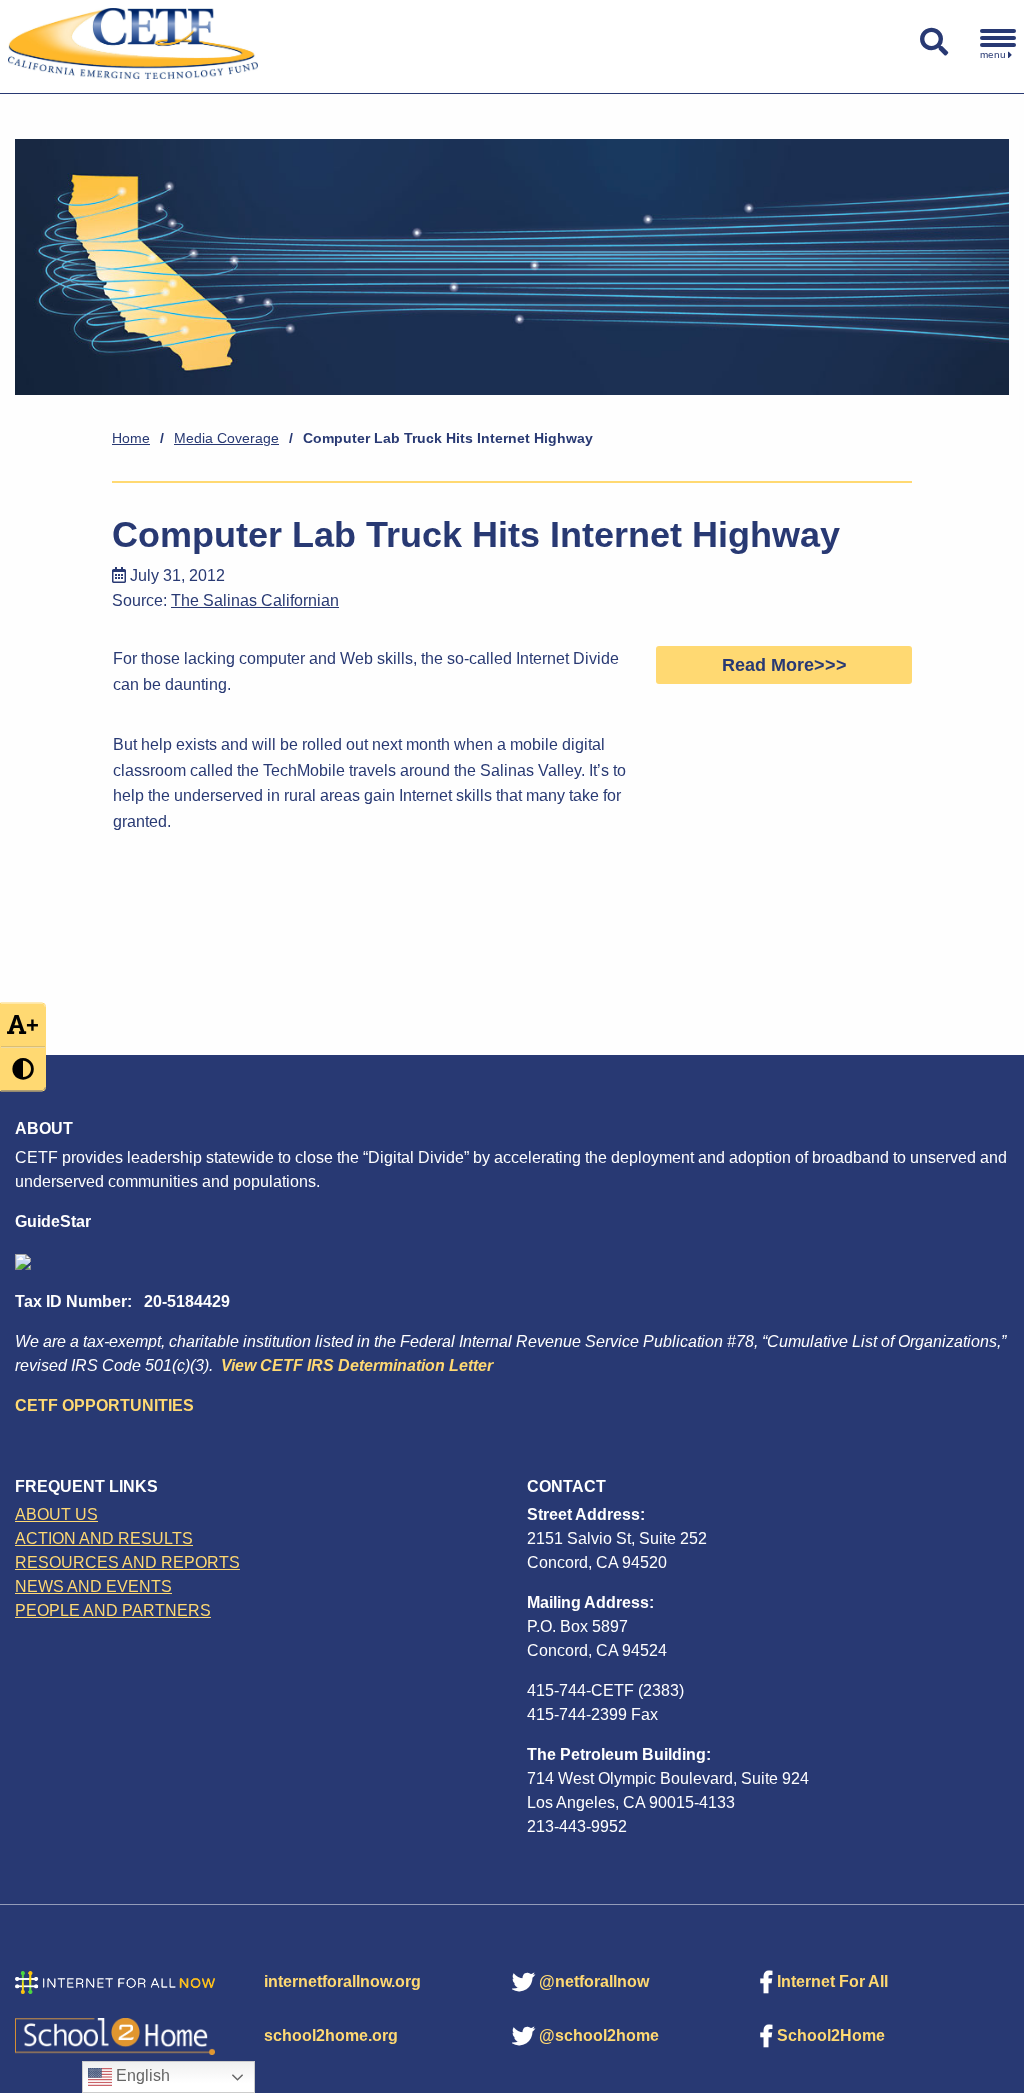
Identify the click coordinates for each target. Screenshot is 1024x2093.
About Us (56, 1514)
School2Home (831, 2035)
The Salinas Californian (255, 600)
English (141, 2075)
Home (131, 438)
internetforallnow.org (342, 1981)
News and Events (93, 1586)
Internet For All (832, 1981)
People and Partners (113, 1610)
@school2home (599, 2035)
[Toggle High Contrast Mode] (23, 1068)
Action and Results (104, 1538)
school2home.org (331, 2035)
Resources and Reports (127, 1562)
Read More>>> (784, 665)
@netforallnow (594, 1981)
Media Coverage (226, 438)
